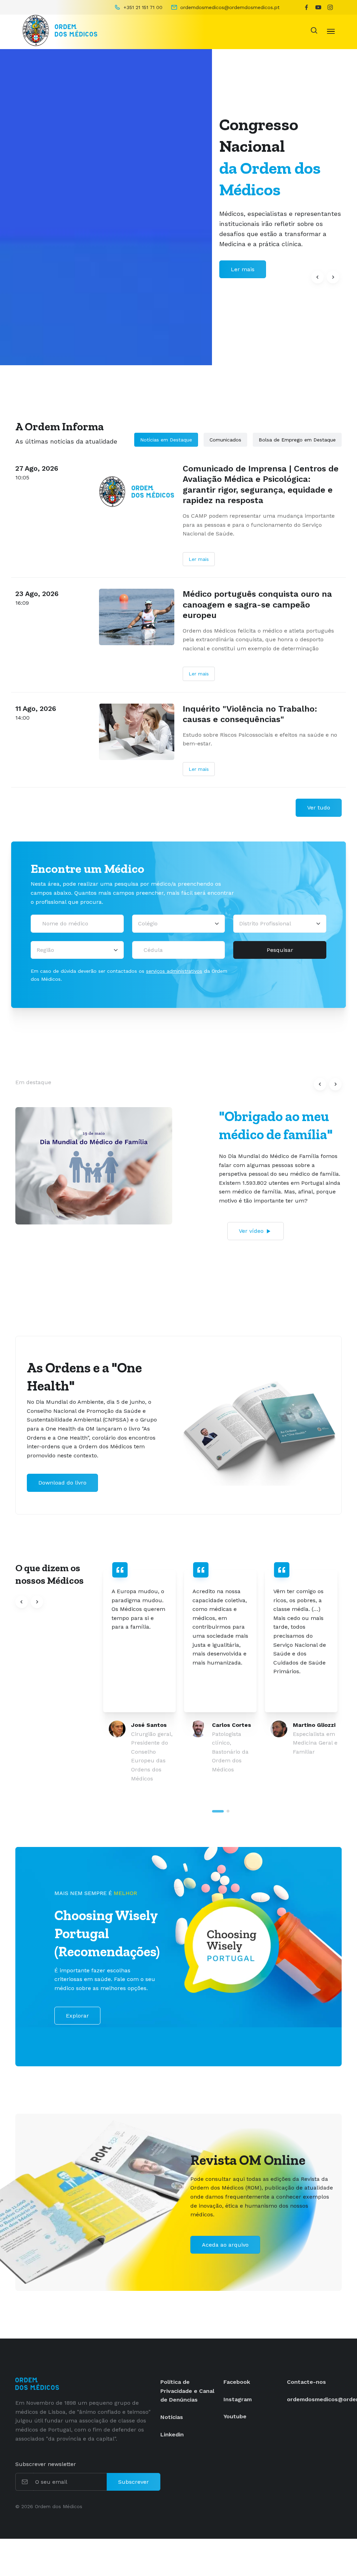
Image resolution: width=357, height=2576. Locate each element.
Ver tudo (319, 808)
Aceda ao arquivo (225, 2245)
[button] (318, 277)
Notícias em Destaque (166, 440)
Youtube (235, 2416)
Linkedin (172, 2434)
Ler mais (199, 559)
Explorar (77, 2016)
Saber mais (246, 269)
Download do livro (62, 1483)
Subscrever (134, 2482)
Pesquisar (280, 950)
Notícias (172, 2417)
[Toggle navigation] (331, 31)
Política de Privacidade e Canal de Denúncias (187, 2391)
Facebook (237, 2382)
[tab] (218, 1811)
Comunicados (225, 440)
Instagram (238, 2399)
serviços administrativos (174, 971)
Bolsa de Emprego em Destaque (297, 440)
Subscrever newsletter (46, 2464)
